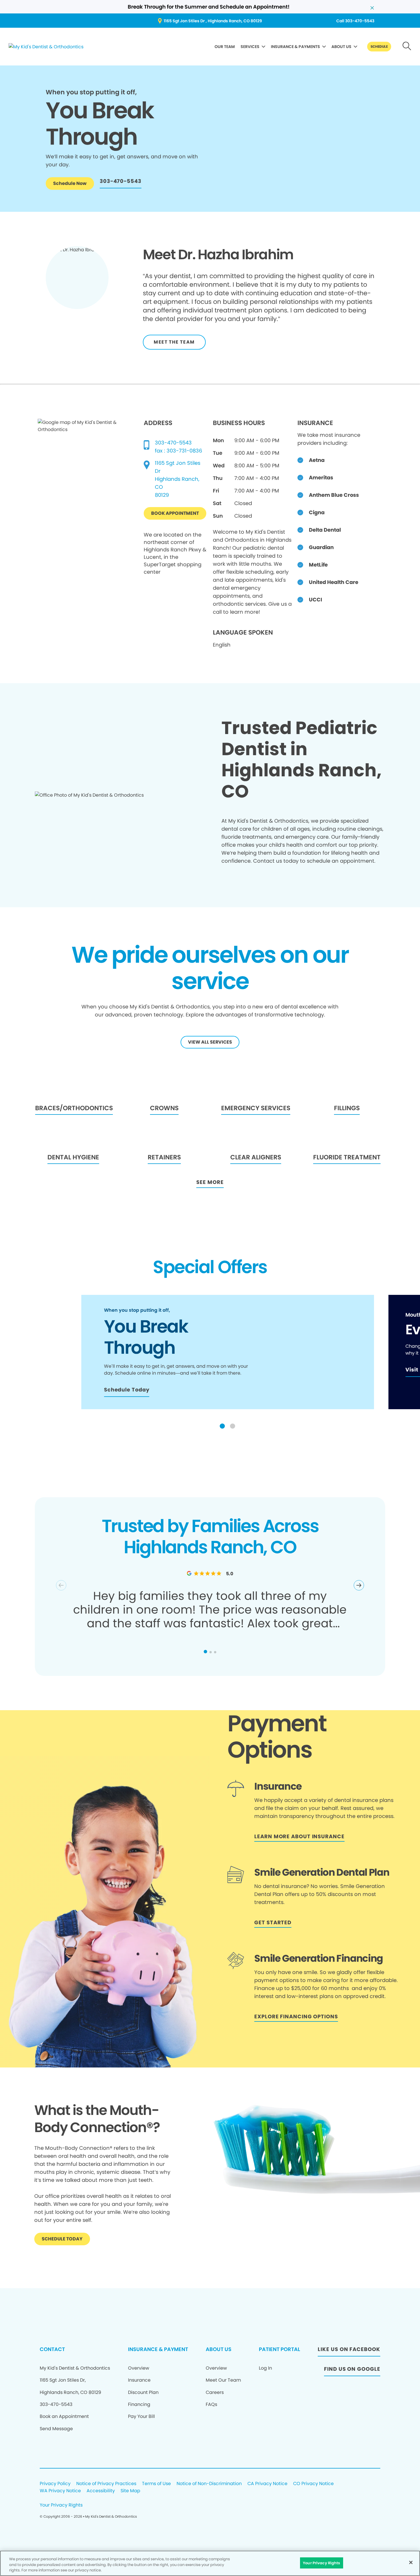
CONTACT (52, 2349)
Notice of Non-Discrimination (209, 2484)
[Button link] (407, 47)
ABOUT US (341, 47)
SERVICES (250, 47)
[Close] (411, 2562)
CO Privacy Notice (313, 2484)
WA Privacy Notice (60, 2491)
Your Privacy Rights (61, 2505)
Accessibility (101, 2491)
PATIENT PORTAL (279, 2349)
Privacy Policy (55, 2484)
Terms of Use (156, 2484)
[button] (222, 1426)
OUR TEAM (225, 47)
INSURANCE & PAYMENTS (295, 47)
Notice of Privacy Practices (106, 2484)
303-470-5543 (173, 443)
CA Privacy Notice (267, 2484)
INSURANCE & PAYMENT (158, 2349)
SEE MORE (210, 1182)
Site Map (130, 2491)
